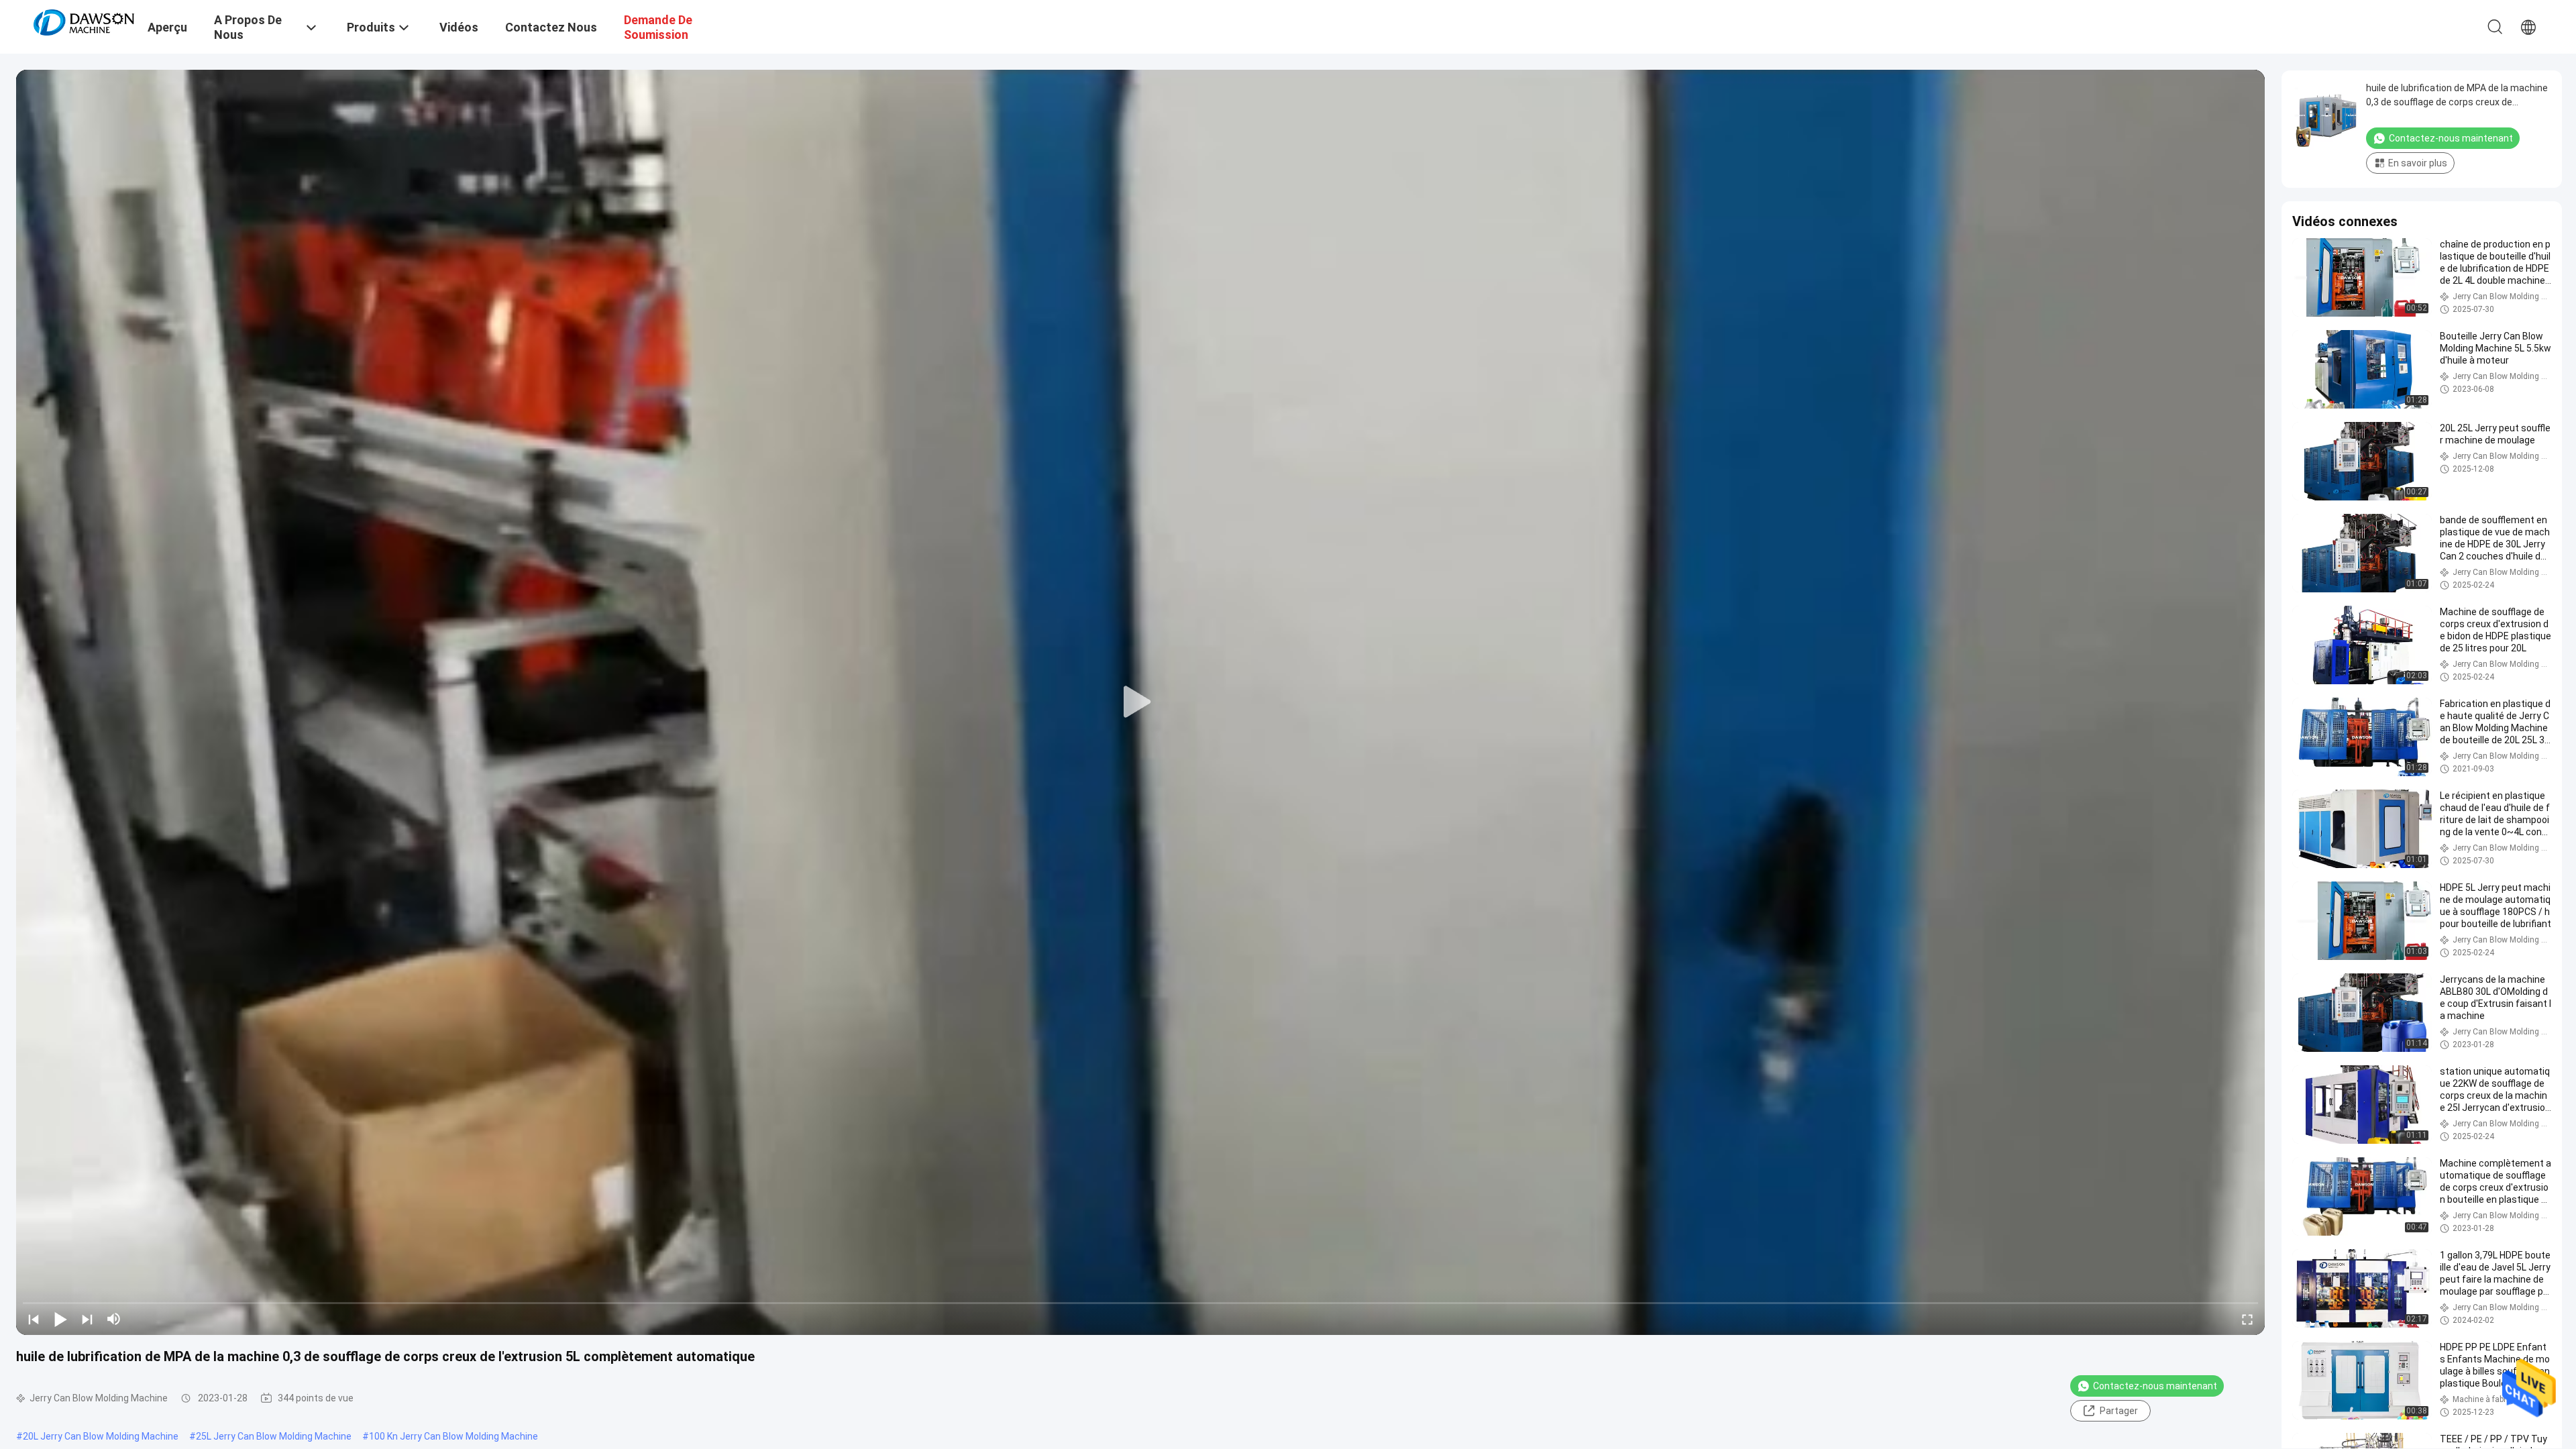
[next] (87, 1319)
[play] (1140, 702)
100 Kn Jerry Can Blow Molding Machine (453, 1436)
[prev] (34, 1319)
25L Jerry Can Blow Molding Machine (274, 1436)
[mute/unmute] (114, 1319)
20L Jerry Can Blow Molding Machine (101, 1436)
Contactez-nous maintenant (2155, 1386)
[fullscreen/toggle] (2247, 1319)
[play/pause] (60, 1319)
